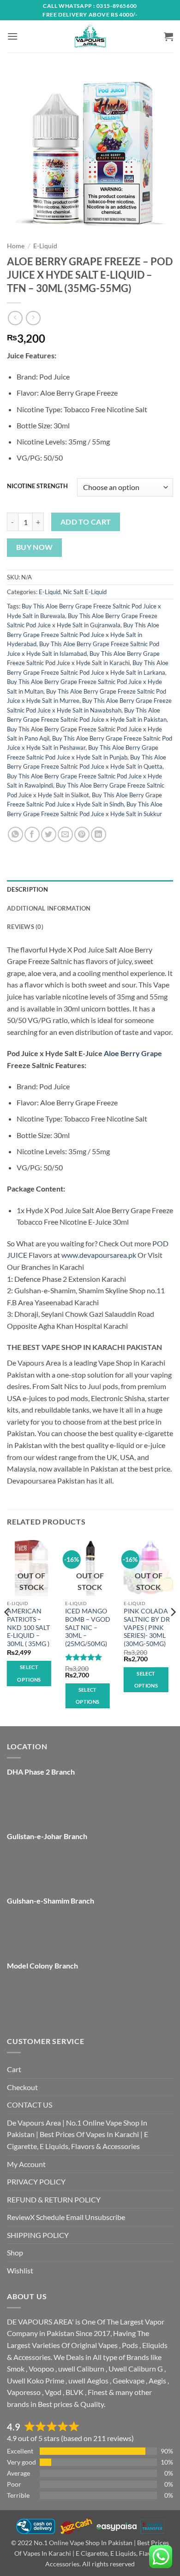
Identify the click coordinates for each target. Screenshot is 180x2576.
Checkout (22, 2087)
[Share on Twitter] (49, 834)
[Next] (173, 1630)
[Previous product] (33, 318)
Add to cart (86, 522)
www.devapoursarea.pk (99, 1255)
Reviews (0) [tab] (25, 927)
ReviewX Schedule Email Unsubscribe (66, 2217)
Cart (14, 2069)
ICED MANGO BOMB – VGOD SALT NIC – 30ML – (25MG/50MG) (88, 1627)
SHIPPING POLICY (38, 2235)
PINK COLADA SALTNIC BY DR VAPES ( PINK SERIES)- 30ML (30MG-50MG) (147, 1627)
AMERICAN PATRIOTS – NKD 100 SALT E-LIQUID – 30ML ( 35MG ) (28, 1627)
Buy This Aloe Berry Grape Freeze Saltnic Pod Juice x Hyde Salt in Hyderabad (83, 634)
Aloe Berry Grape (133, 1053)
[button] (12, 36)
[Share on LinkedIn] (99, 834)
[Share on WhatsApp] (15, 834)
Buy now (35, 547)
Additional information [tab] (49, 908)
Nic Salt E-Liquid (85, 592)
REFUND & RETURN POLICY (54, 2199)
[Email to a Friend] (65, 834)
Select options (29, 1673)
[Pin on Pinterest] (82, 834)
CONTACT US (30, 2105)
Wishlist (20, 2270)
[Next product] (15, 318)
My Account (26, 2164)
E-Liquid (45, 246)
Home (16, 246)
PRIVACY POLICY (36, 2182)
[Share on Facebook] (32, 834)
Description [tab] (27, 889)
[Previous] (7, 1630)
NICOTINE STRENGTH (37, 486)
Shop (15, 2252)
